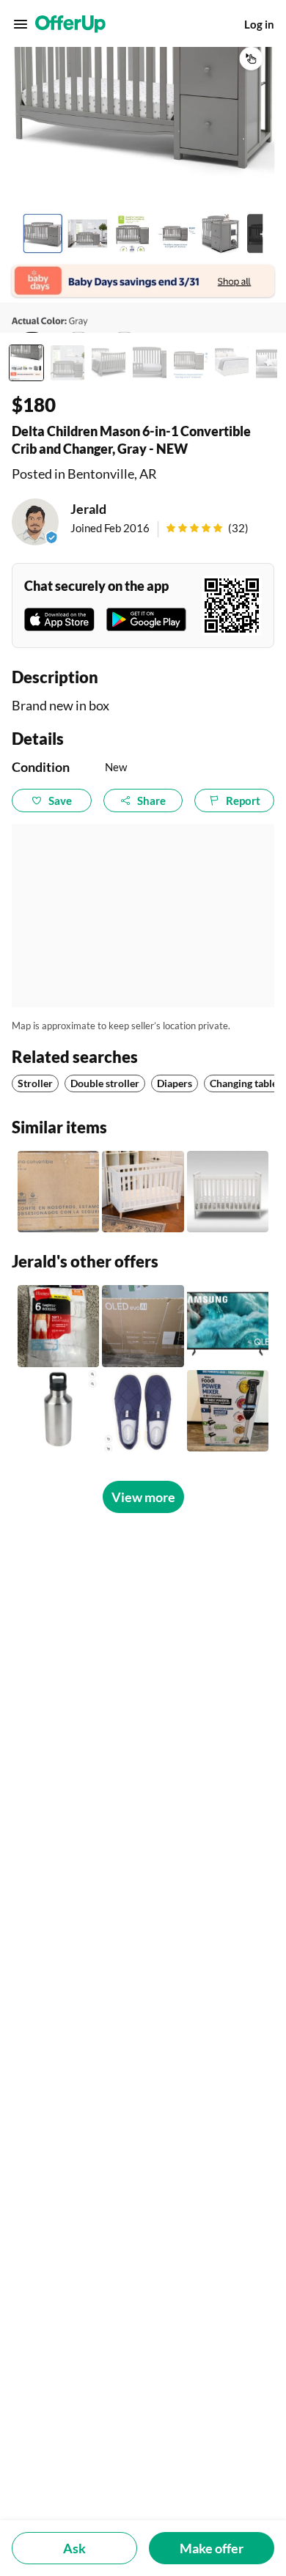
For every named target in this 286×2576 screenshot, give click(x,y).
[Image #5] (191, 363)
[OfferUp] (70, 24)
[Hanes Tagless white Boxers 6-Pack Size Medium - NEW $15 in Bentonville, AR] (58, 1326)
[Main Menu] (21, 24)
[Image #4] (150, 363)
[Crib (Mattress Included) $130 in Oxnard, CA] (228, 1192)
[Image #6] (232, 363)
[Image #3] (109, 363)
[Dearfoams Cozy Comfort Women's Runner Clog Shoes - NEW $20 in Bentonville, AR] (143, 1411)
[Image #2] (67, 363)
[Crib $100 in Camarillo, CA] (58, 1192)
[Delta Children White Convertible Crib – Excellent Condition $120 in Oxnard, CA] (143, 1192)
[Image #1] (26, 363)
